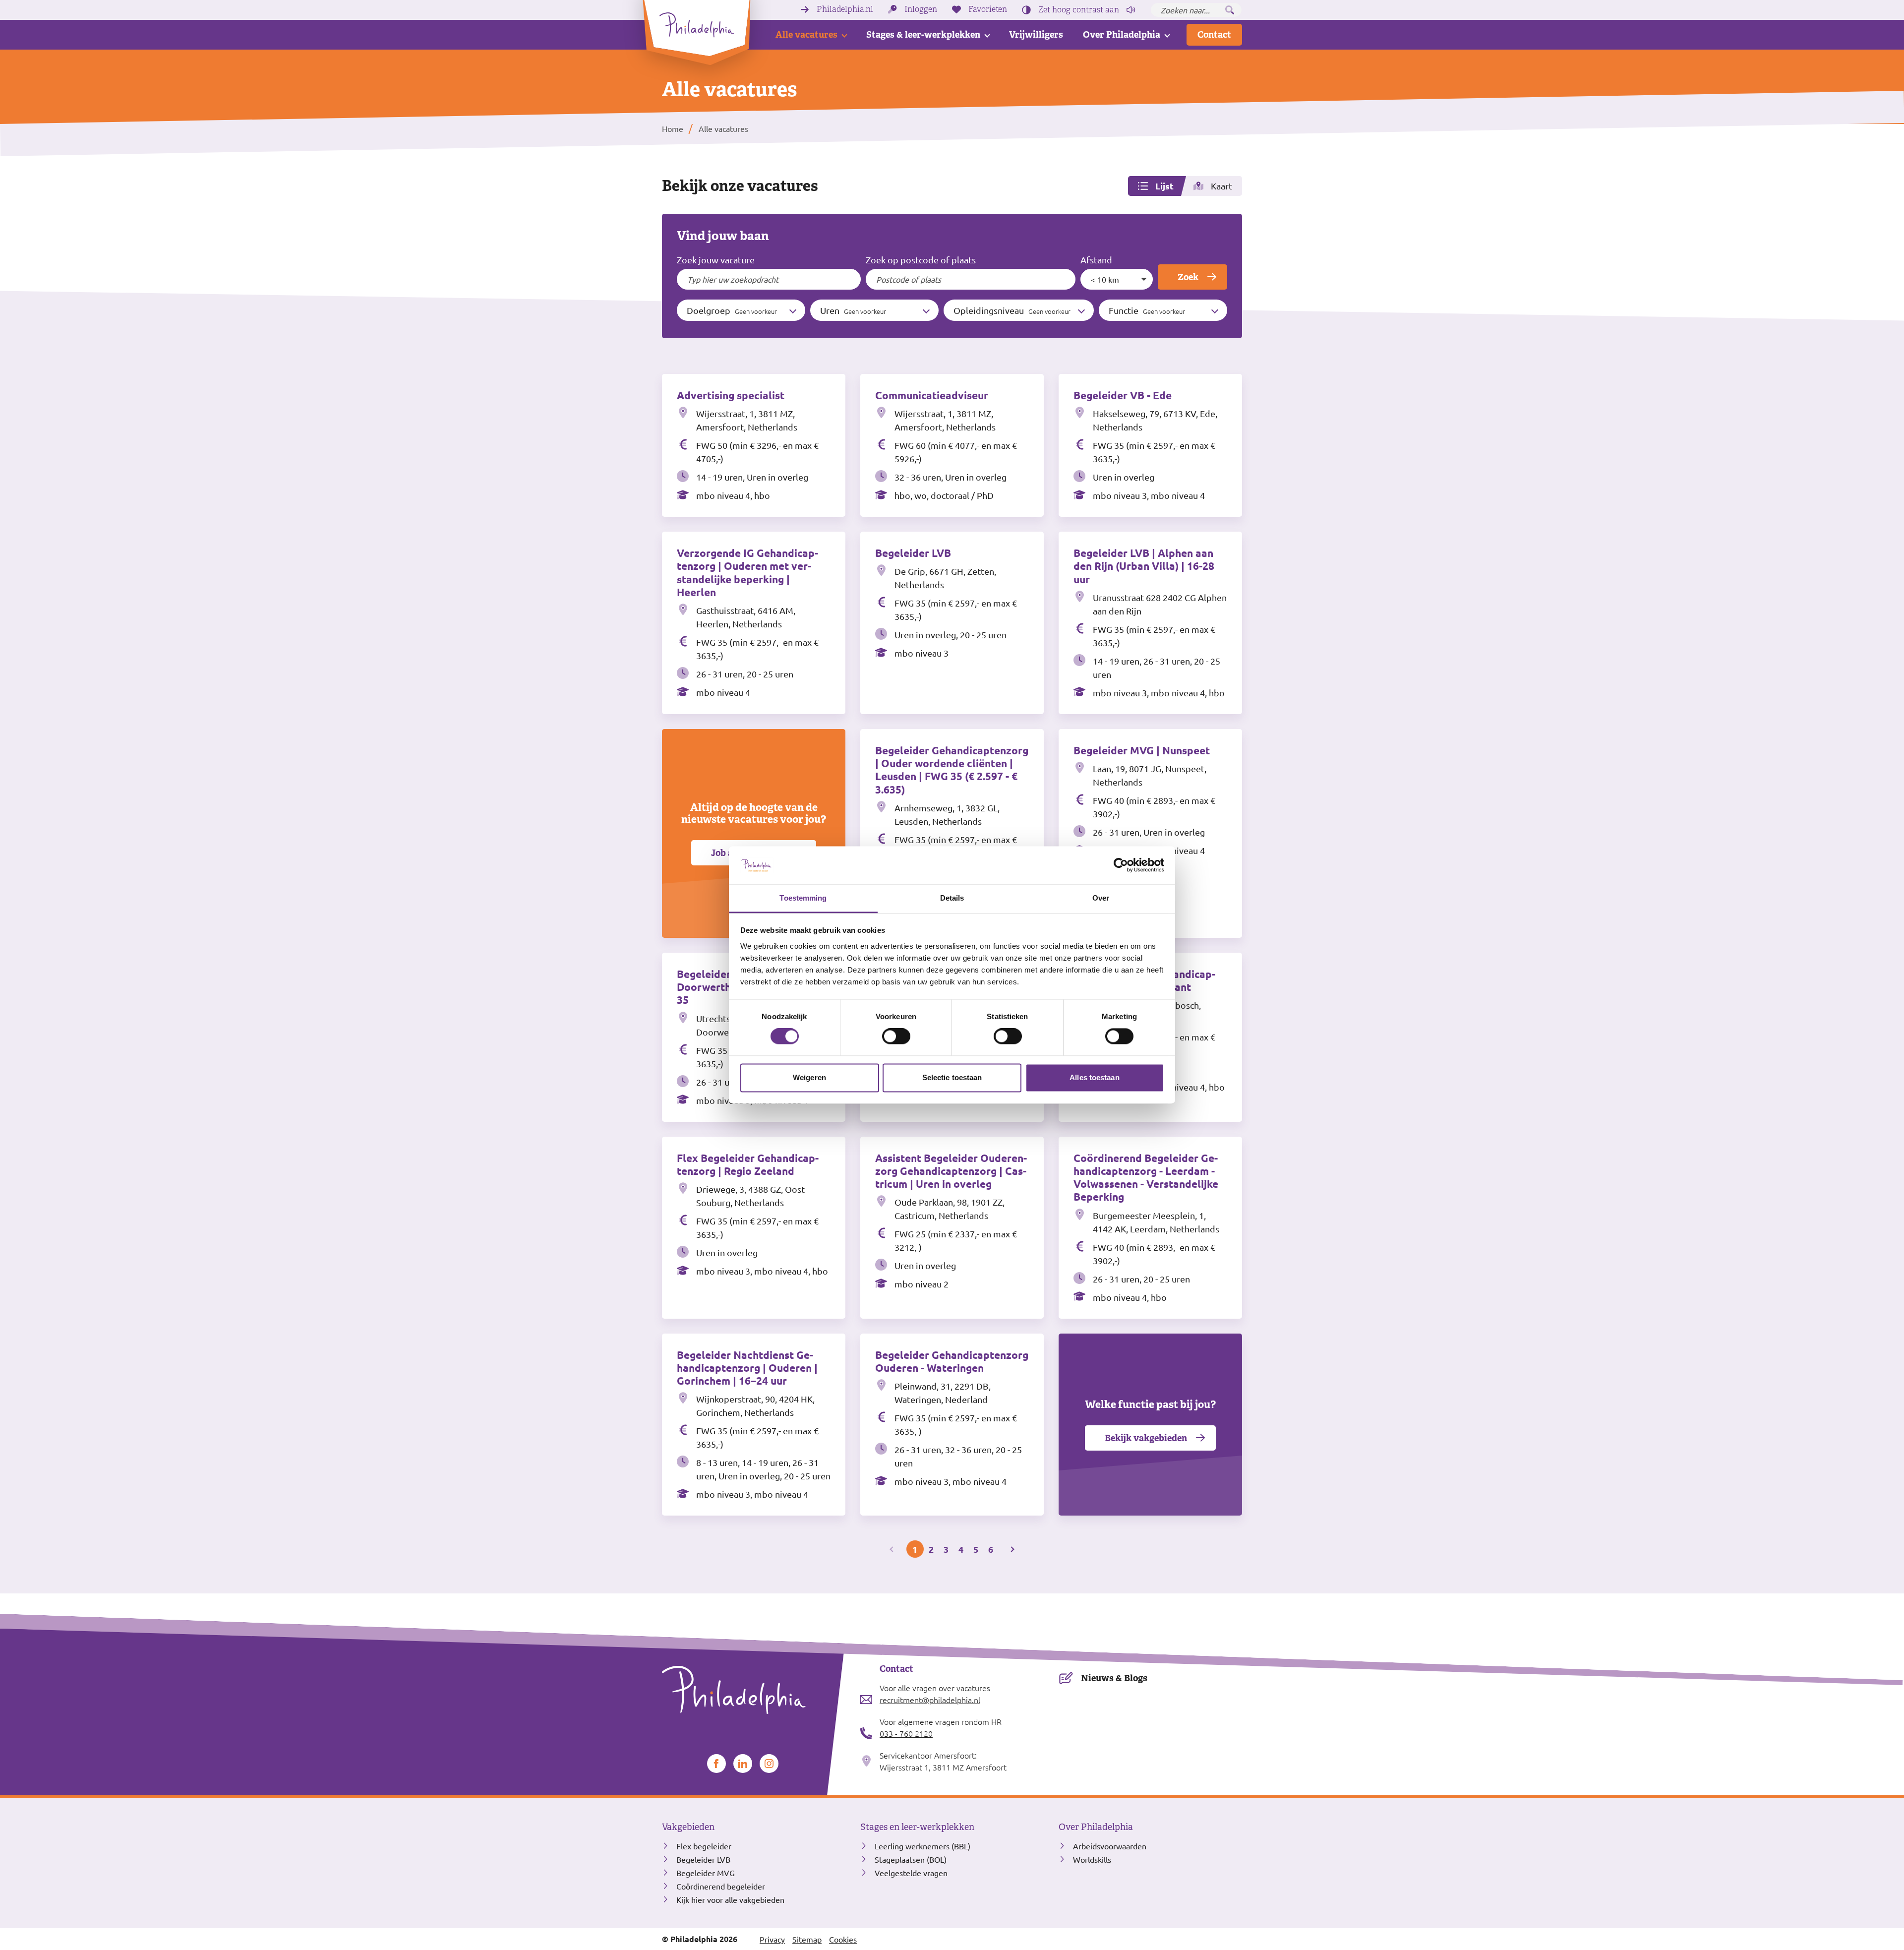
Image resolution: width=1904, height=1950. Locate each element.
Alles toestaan (1094, 1077)
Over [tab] (1101, 898)
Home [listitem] (673, 128)
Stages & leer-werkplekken (923, 34)
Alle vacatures (806, 34)
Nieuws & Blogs (1114, 1678)
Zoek (1188, 277)
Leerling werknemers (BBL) (922, 1846)
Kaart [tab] (1221, 186)
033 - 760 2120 (906, 1733)
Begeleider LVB (703, 1859)
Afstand (1096, 260)
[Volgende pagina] (1012, 1549)
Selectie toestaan (952, 1077)
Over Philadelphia (1122, 34)
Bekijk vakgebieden (1146, 1438)
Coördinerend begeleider (721, 1886)
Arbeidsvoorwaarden (1110, 1846)
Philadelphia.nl (845, 9)
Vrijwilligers (1036, 34)
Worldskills (1092, 1859)
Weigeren (809, 1077)
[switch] (896, 1036)
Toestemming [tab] (803, 898)
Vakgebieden (688, 1827)
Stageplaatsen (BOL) (911, 1859)
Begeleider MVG (706, 1873)
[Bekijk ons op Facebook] (716, 1764)
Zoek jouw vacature (716, 260)
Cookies (843, 1939)
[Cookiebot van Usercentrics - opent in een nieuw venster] (1121, 865)
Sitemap (807, 1939)
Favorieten (988, 9)
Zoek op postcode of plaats (921, 260)
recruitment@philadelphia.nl (930, 1700)
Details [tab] (952, 898)
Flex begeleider (704, 1846)
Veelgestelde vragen (911, 1873)
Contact (1214, 34)
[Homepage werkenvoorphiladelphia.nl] (754, 1690)
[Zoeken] (1230, 10)
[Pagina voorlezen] (1131, 10)
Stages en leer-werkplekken (917, 1827)
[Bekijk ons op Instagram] (769, 1764)
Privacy (772, 1939)
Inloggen (921, 9)
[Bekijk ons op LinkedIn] (743, 1764)
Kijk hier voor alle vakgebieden (730, 1899)
